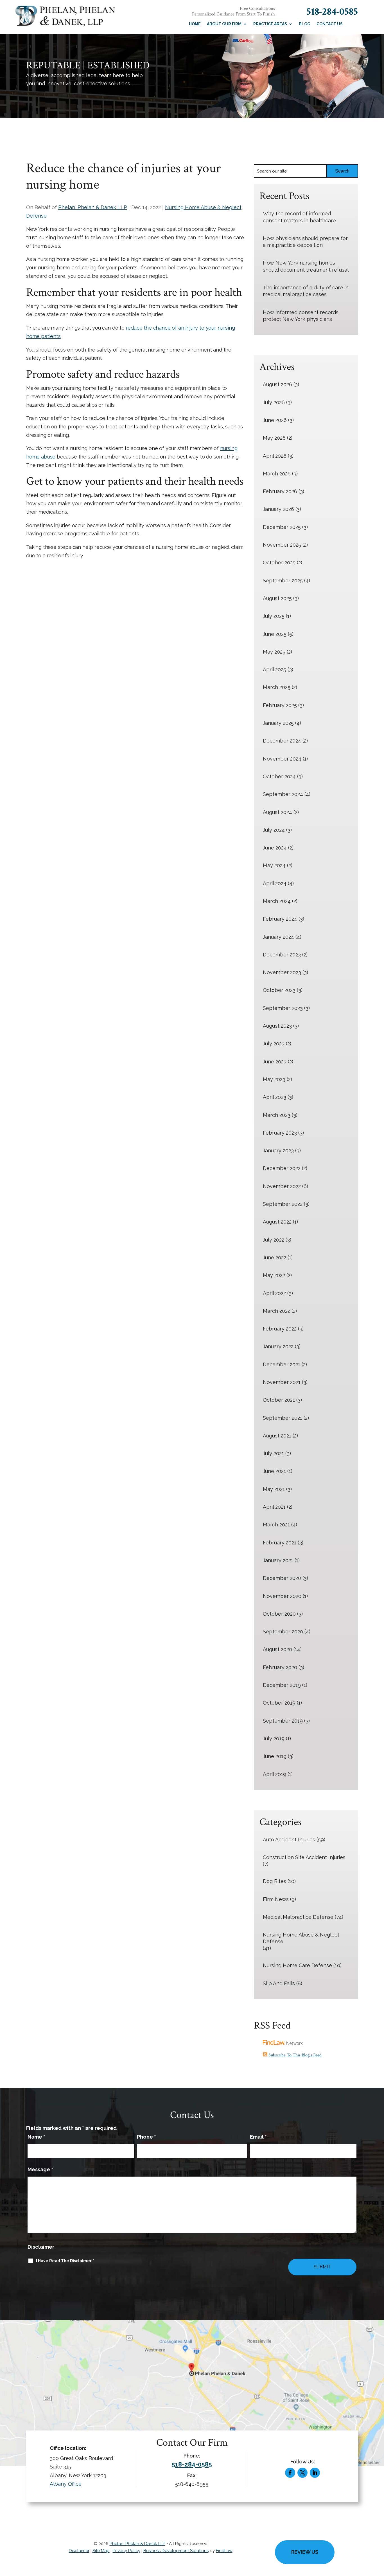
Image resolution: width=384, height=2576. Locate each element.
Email (258, 2137)
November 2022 (282, 1186)
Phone (146, 2137)
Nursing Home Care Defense (297, 1965)
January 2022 (278, 1346)
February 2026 (280, 491)
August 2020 (277, 1649)
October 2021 (279, 1400)
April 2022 (274, 1293)
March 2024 (277, 901)
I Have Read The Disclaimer (65, 2261)
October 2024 (279, 776)
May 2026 (274, 438)
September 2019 (283, 1721)
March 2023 (277, 1115)
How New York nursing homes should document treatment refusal (306, 266)
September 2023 (283, 1008)
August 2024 (277, 812)
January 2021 (278, 1560)
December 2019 (282, 1685)
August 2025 (277, 598)
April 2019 (275, 1774)
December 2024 (282, 741)
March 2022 (276, 1311)
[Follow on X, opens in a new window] (302, 2473)
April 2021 (274, 1507)
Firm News (276, 1899)
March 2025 (277, 687)
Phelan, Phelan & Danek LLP (93, 207)
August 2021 (277, 1436)
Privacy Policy (127, 2551)
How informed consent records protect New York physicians (301, 316)
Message (40, 2169)
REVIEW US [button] (305, 2552)
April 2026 (275, 456)
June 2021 (274, 1471)
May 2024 (274, 865)
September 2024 (283, 794)
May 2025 (274, 652)
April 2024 (275, 883)
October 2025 (279, 563)
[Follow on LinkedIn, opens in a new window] (315, 2473)
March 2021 (276, 1525)
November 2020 (282, 1596)
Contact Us (330, 24)
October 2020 (279, 1614)
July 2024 (274, 830)
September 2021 (283, 1418)
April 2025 (275, 669)
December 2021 (282, 1364)
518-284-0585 (332, 12)
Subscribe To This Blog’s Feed (294, 2055)
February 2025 (280, 705)
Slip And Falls (279, 1983)
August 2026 (277, 384)
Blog (305, 24)
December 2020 (282, 1578)
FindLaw (224, 2551)
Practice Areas (270, 24)
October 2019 (279, 1703)
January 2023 (278, 1151)
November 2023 (282, 972)
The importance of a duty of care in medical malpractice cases (306, 291)
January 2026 (278, 509)
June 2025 (275, 634)
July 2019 (274, 1738)
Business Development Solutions (176, 2551)
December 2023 (282, 955)
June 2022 (275, 1257)
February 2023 (280, 1133)
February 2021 (280, 1543)
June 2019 (275, 1756)
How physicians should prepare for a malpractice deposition (305, 242)
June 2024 (275, 848)
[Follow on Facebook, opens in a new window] (290, 2473)
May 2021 (274, 1489)
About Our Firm (224, 24)
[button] (378, 2535)
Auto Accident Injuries (289, 1840)
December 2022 (282, 1168)
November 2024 (282, 759)
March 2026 (277, 474)
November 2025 (282, 545)
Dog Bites (275, 1881)
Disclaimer (41, 2247)
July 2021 (273, 1453)
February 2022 (280, 1329)
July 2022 (274, 1240)
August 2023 (277, 1026)
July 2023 (274, 1044)
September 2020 (283, 1632)
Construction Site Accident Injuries (304, 1857)
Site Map (101, 2551)
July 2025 (274, 616)
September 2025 (283, 581)
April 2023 (275, 1097)
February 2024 (280, 919)
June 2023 (275, 1062)
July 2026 (274, 402)
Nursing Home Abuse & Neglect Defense (301, 1938)
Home (195, 24)
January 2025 (278, 723)
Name (36, 2137)
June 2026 (275, 420)
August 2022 (277, 1222)
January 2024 (278, 937)
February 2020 (280, 1667)
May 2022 (274, 1275)
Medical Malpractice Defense (298, 1917)
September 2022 (283, 1204)
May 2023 (274, 1079)
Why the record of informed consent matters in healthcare (299, 217)
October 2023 (279, 990)
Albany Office (66, 2484)
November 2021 (282, 1382)
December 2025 (282, 527)
